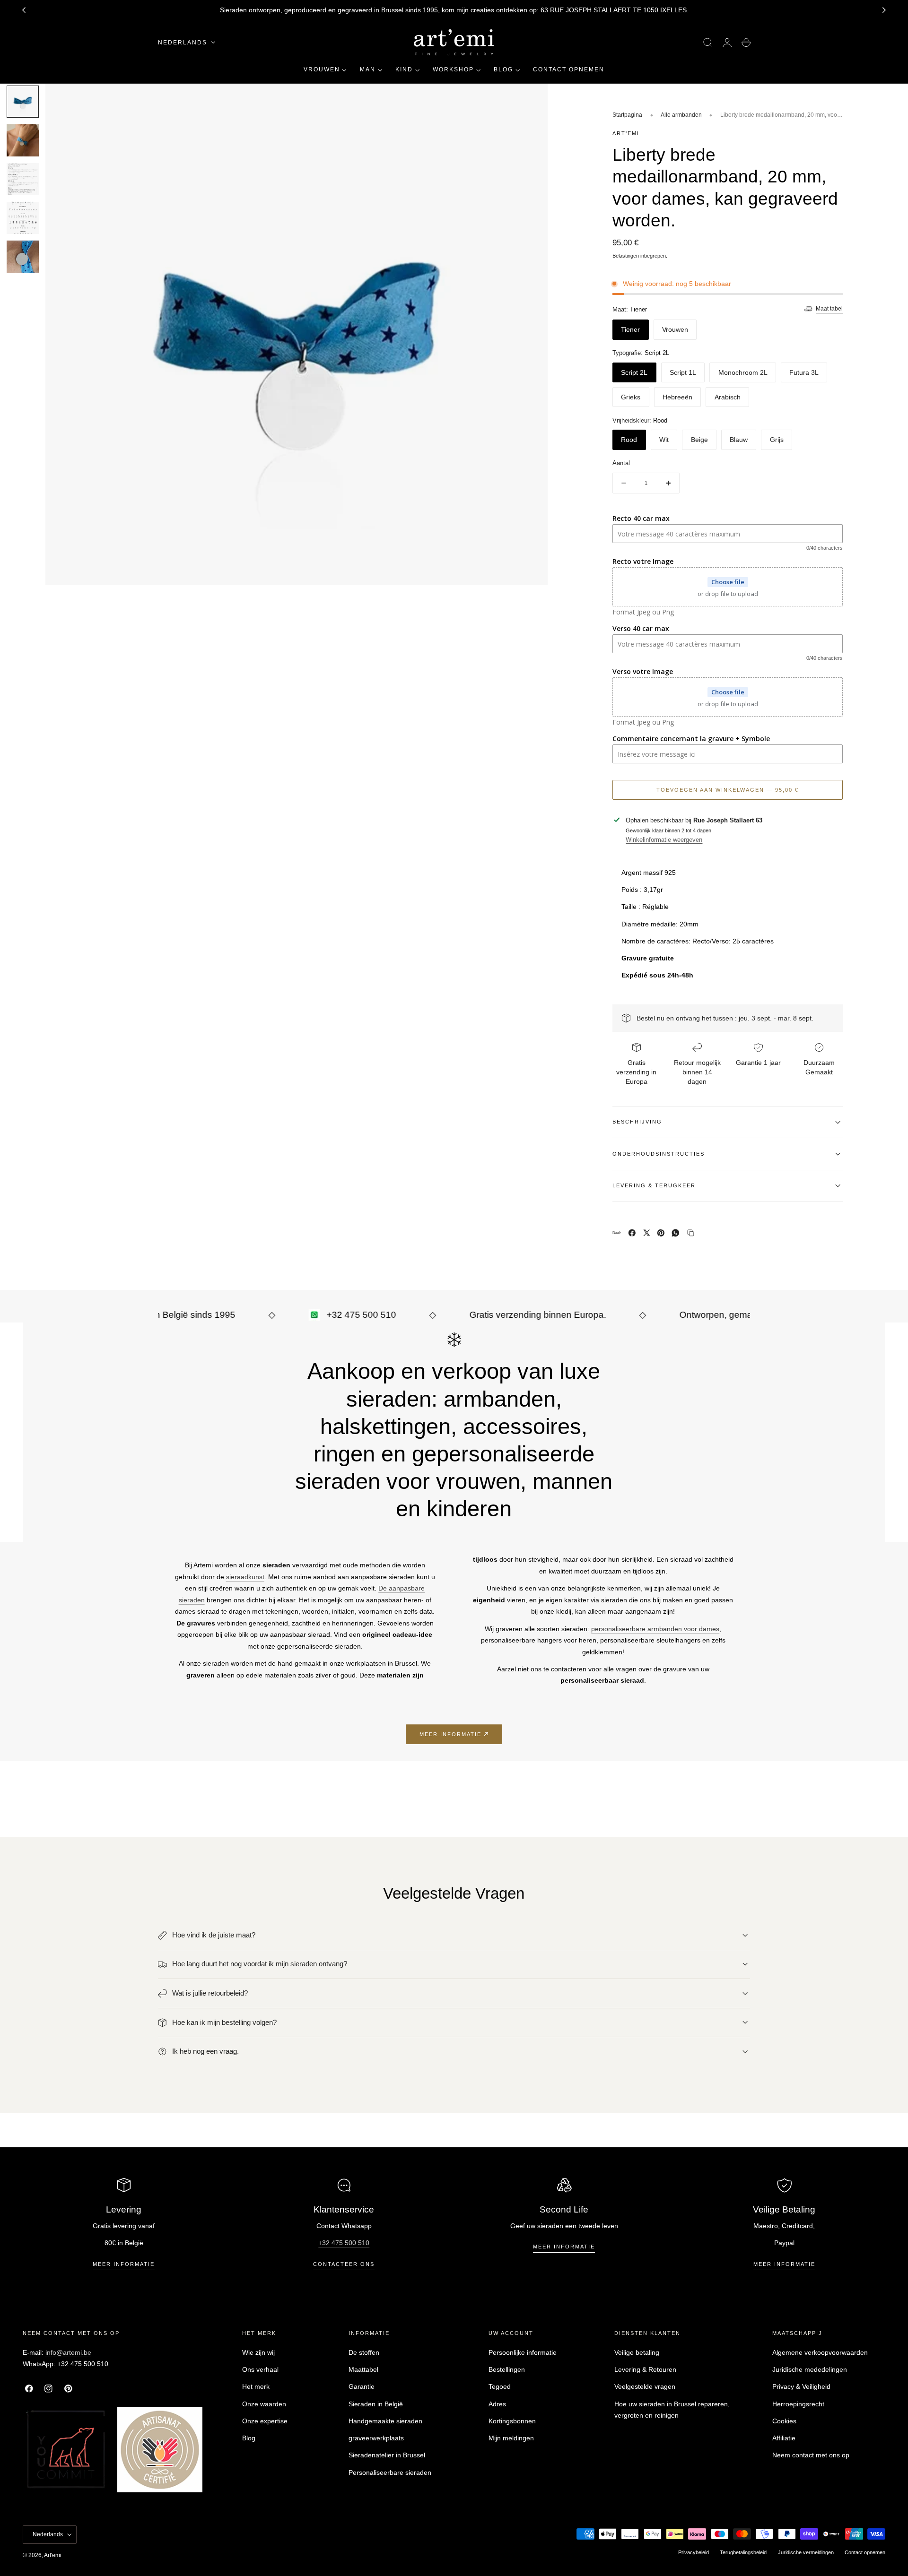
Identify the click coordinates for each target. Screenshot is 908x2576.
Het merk (256, 2386)
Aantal (621, 463)
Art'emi (53, 2555)
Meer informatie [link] (450, 1734)
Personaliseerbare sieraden (390, 2472)
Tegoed (500, 2386)
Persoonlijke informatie (523, 2352)
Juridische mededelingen (810, 2369)
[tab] (23, 102)
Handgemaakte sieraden (385, 2421)
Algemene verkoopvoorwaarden (820, 2352)
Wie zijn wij (258, 2352)
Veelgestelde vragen (645, 2386)
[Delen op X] (647, 1233)
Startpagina (627, 115)
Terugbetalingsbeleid (743, 2552)
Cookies (784, 2421)
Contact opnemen (865, 2552)
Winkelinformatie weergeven (664, 840)
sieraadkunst (245, 1577)
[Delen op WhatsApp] (676, 1233)
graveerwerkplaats (376, 2438)
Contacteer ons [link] (344, 2264)
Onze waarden (264, 2404)
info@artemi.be (68, 2352)
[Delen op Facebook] (632, 1233)
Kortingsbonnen (512, 2421)
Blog (249, 2438)
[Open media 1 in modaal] (531, 100)
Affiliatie (784, 2438)
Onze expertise (265, 2421)
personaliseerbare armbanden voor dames (655, 1629)
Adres (497, 2404)
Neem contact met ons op (811, 2455)
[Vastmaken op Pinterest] (661, 1233)
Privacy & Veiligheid (801, 2386)
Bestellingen (507, 2369)
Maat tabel (829, 309)
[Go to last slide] (24, 10)
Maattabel (363, 2369)
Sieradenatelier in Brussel (387, 2455)
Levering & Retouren (645, 2369)
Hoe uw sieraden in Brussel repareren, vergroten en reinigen (672, 2410)
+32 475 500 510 (344, 2243)
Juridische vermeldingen (806, 2552)
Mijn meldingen (511, 2438)
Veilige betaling (637, 2352)
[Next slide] (884, 10)
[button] (708, 43)
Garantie (362, 2386)
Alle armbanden (681, 115)
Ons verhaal (260, 2369)
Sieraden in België (376, 2404)
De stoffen (364, 2352)
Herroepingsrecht (798, 2404)
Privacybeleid (694, 2552)
